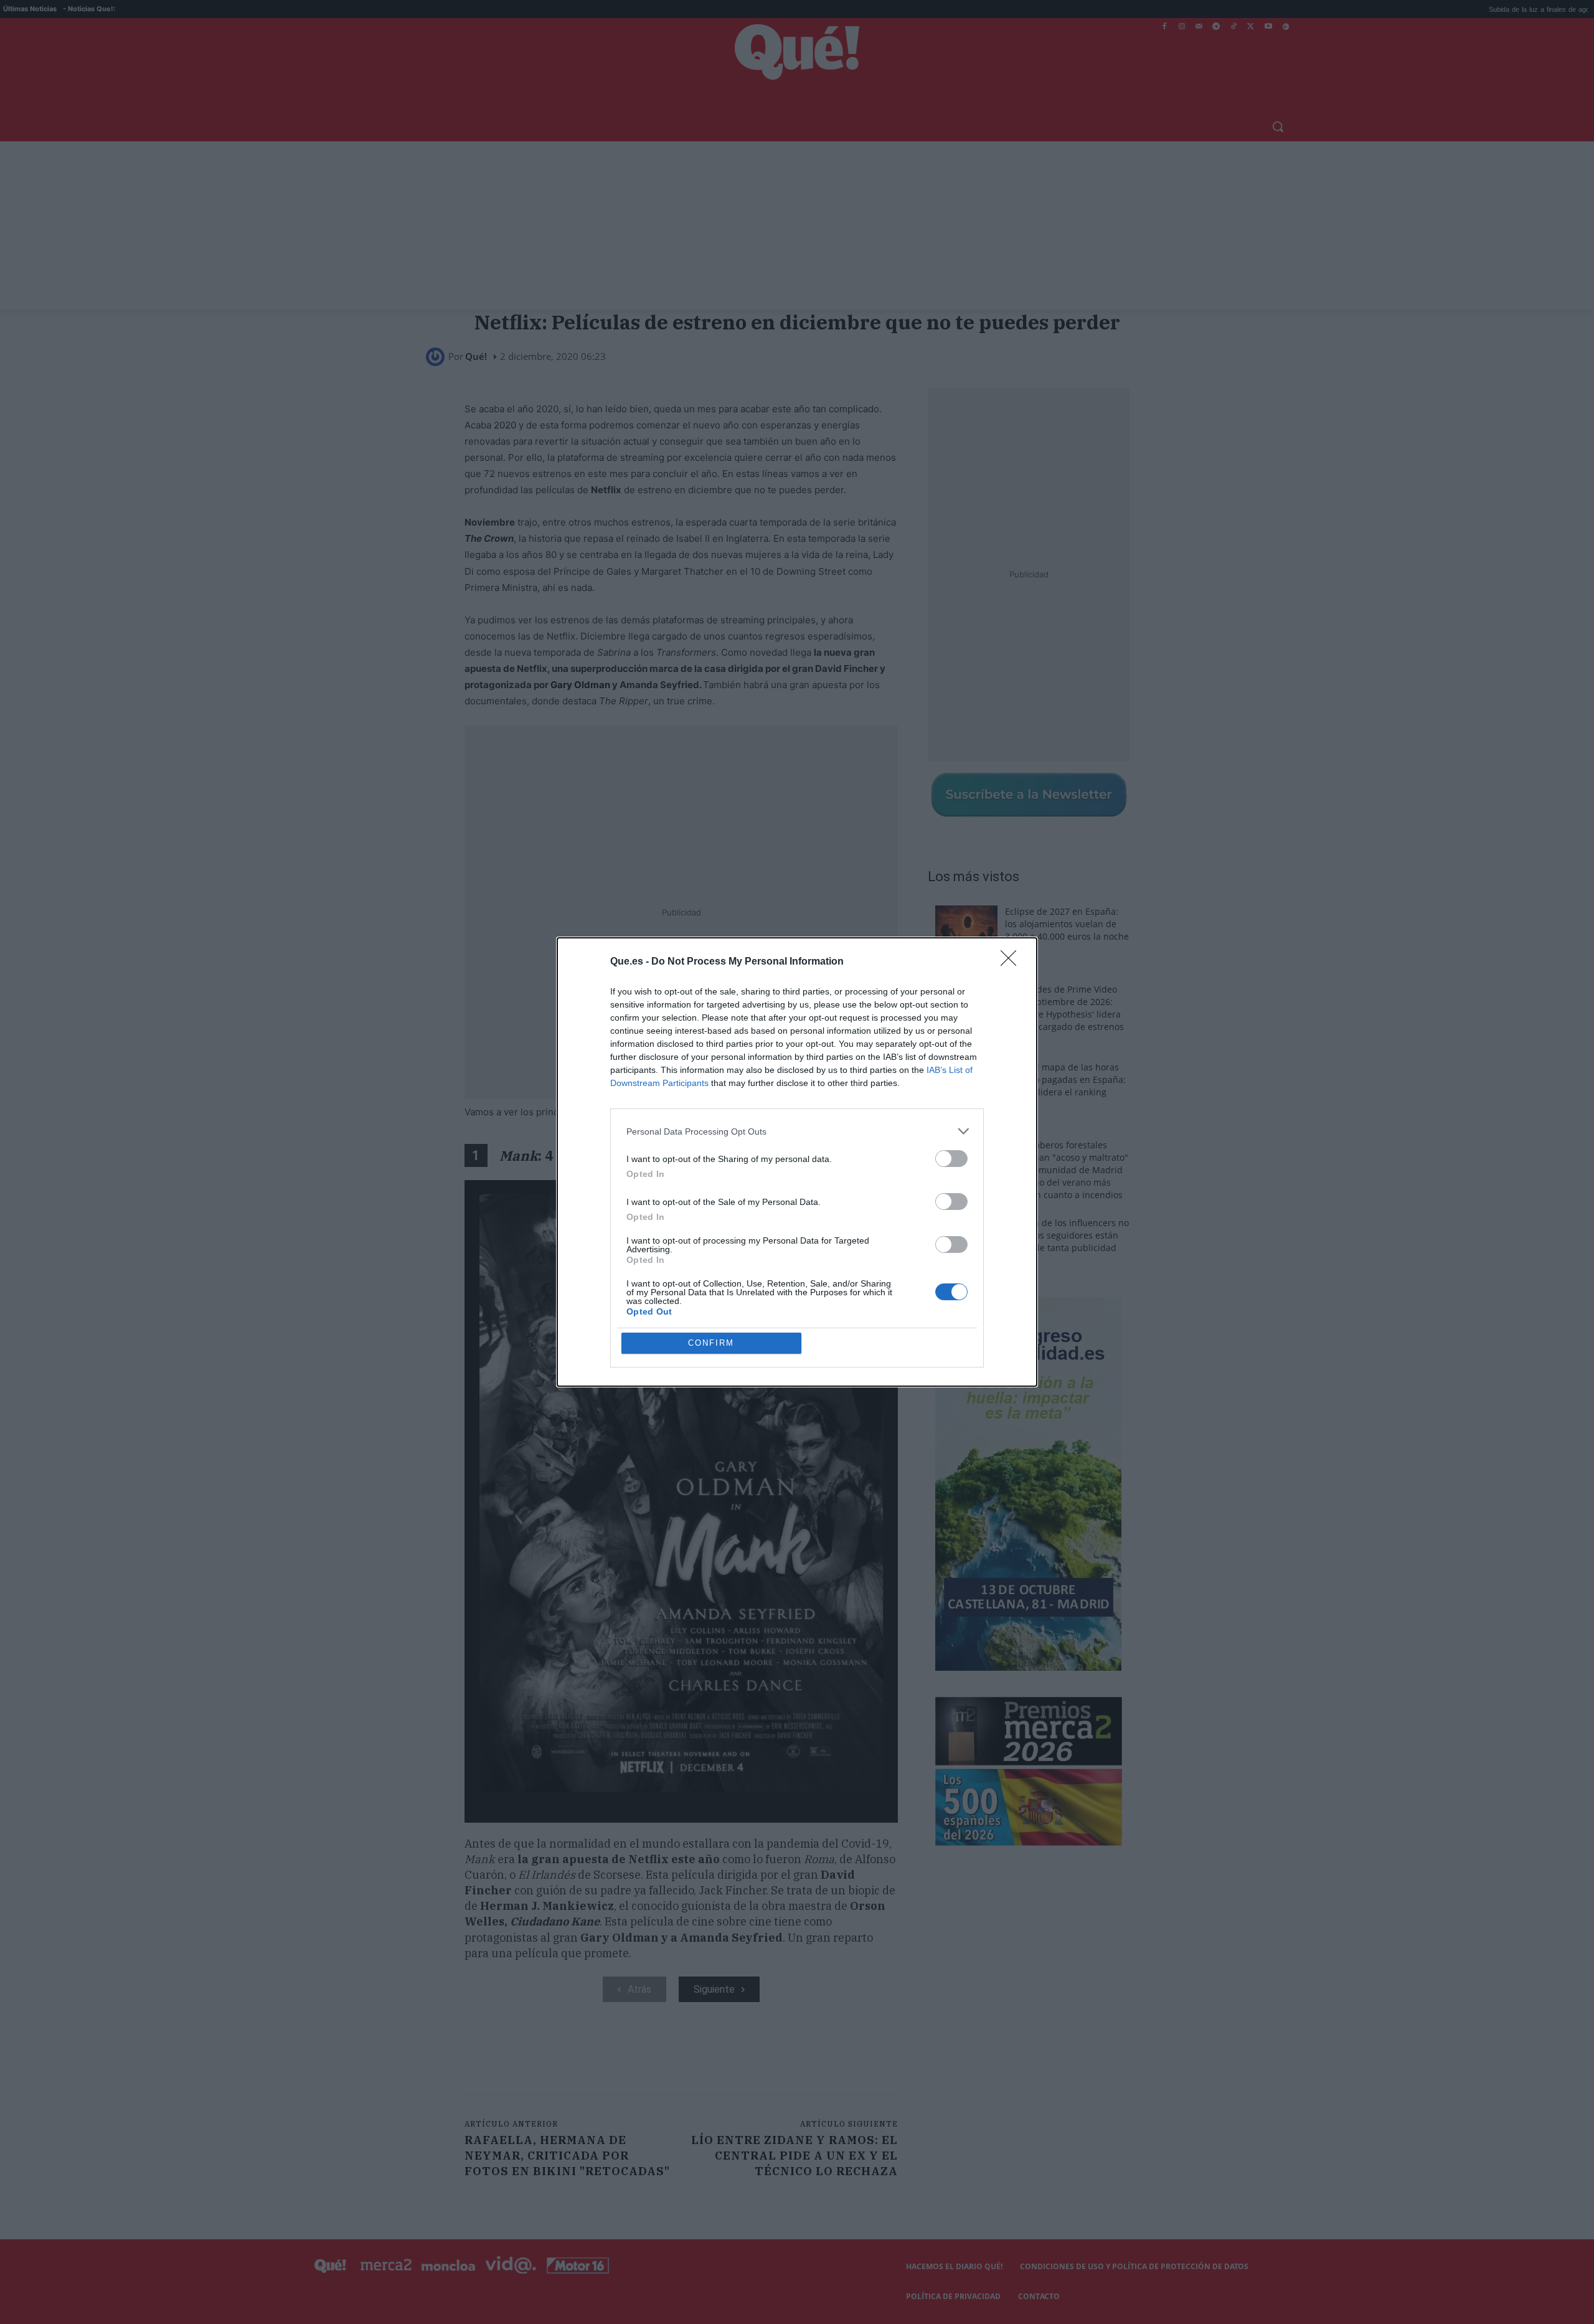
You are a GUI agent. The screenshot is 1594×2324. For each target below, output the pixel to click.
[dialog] (797, 1162)
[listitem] (797, 1131)
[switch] (951, 1159)
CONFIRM (711, 1343)
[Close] (1012, 962)
